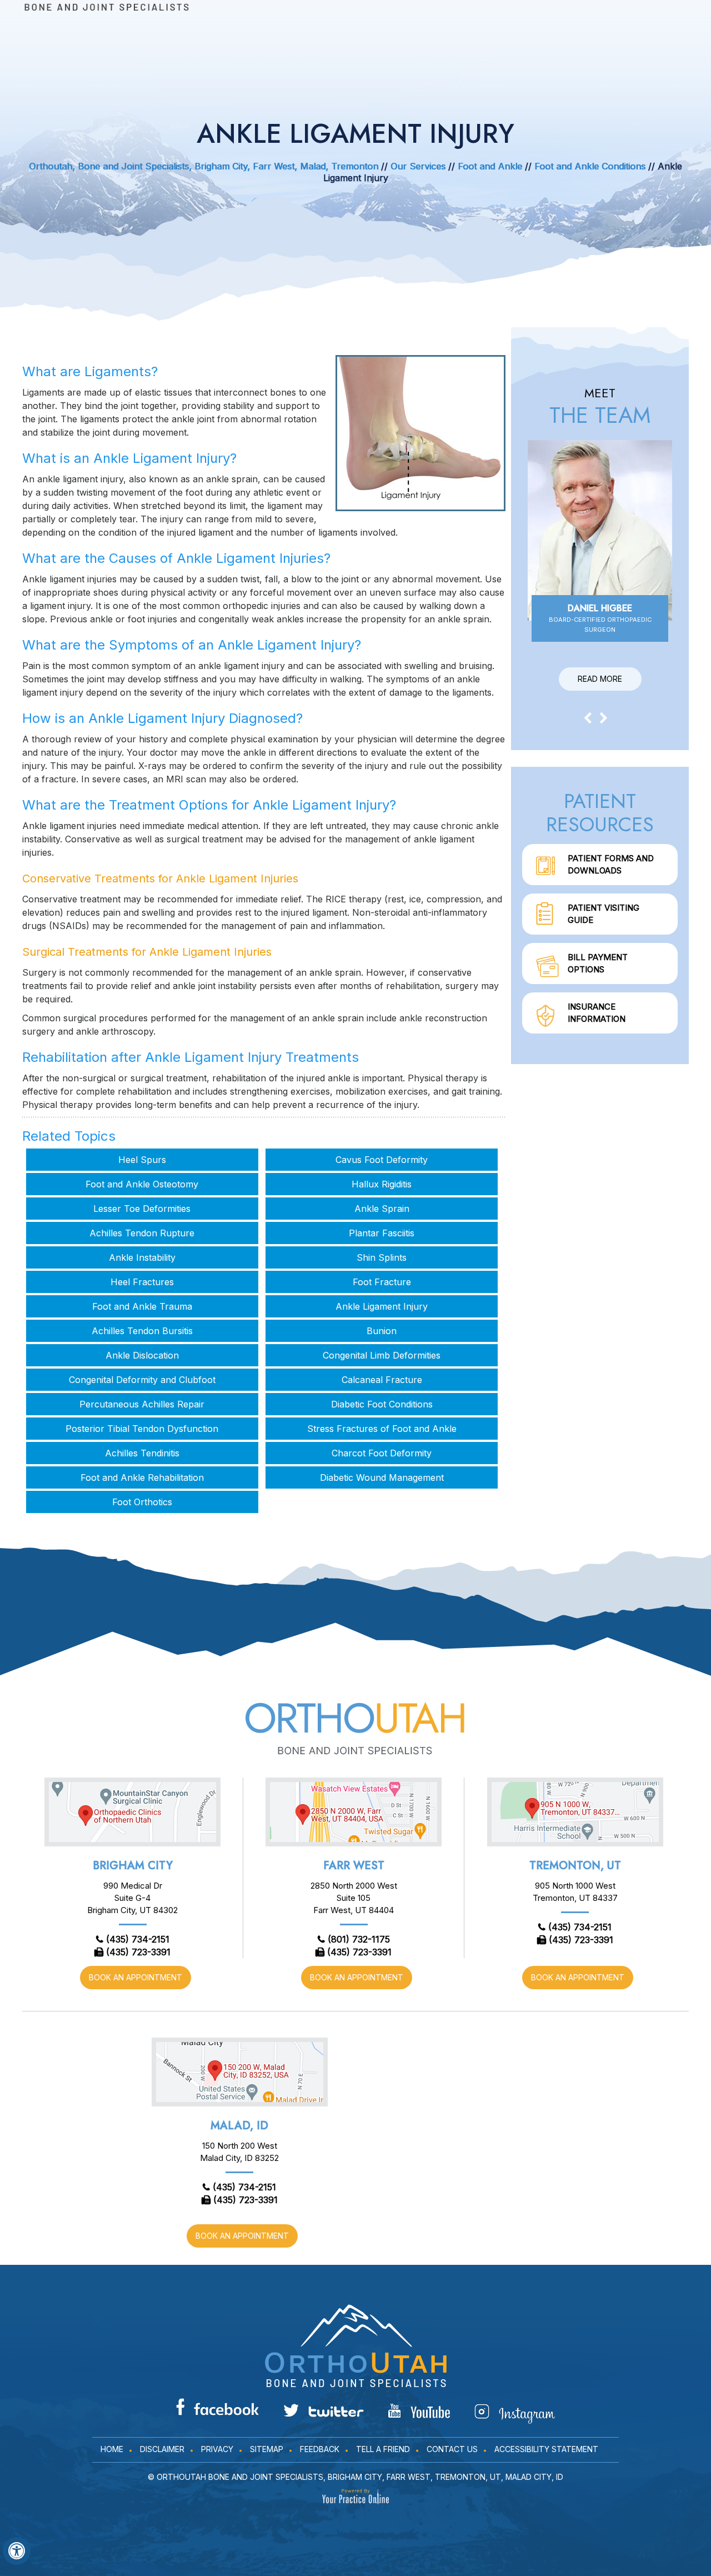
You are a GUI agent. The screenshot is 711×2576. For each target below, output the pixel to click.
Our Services (418, 166)
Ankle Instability (142, 1257)
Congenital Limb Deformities (382, 1355)
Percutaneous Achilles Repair (142, 1404)
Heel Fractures (142, 1282)
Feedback (320, 2449)
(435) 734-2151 (138, 1939)
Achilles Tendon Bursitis (142, 1331)
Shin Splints (382, 1257)
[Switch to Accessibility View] (17, 2551)
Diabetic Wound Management (382, 1477)
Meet (600, 407)
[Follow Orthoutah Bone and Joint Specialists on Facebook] (217, 2407)
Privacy (217, 2449)
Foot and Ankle (490, 166)
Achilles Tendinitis (142, 1453)
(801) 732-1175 (359, 1939)
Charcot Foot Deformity (382, 1453)
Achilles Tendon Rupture (142, 1233)
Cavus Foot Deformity (382, 1160)
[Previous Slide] (588, 717)
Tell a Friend (383, 2449)
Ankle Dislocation (142, 1355)
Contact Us (452, 2449)
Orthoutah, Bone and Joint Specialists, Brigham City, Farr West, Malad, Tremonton (204, 166)
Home (112, 2449)
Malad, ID (239, 2126)
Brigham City (133, 1866)
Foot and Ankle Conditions (590, 166)
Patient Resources (600, 812)
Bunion (382, 1331)
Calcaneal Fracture (382, 1380)
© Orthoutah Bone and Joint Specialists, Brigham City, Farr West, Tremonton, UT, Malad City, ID (355, 2477)
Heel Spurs (142, 1160)
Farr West (354, 1866)
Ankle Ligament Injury (382, 1306)
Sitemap (267, 2449)
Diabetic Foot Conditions (382, 1404)
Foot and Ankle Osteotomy (142, 1184)
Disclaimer (162, 2449)
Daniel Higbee (600, 618)
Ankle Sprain (382, 1209)
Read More (600, 679)
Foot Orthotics (142, 1502)
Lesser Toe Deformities (142, 1209)
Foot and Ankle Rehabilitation (142, 1477)
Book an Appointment (136, 1977)
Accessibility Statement (546, 2449)
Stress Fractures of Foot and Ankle (382, 1429)
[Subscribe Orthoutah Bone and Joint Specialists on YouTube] (419, 2411)
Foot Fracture (382, 1282)
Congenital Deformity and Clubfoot (142, 1380)
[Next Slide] (604, 717)
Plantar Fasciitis (382, 1233)
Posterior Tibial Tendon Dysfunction (142, 1429)
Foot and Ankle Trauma (142, 1306)
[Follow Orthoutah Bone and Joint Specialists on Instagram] (515, 2414)
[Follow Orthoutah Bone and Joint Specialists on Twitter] (324, 2410)
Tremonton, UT (575, 1866)
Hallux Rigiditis (382, 1184)
